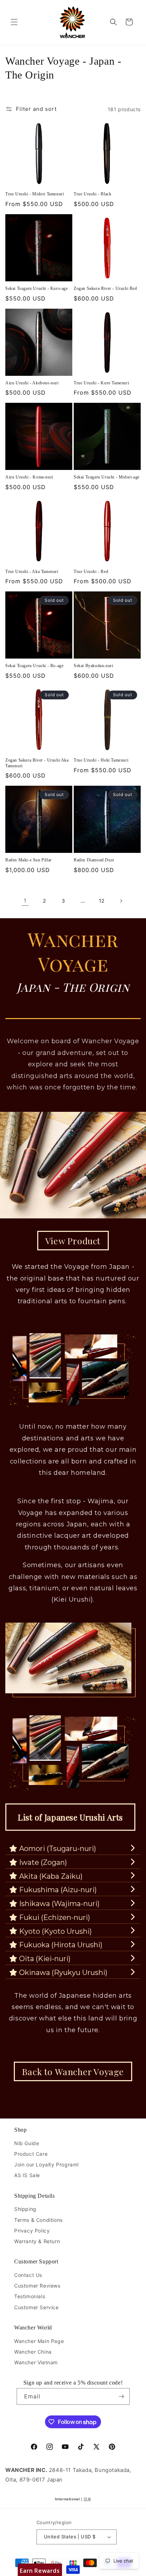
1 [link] (25, 901)
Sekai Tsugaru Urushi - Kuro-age (37, 288)
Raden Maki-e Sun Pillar (29, 860)
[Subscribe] (122, 2396)
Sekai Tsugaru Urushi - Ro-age (34, 666)
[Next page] (121, 901)
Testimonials (30, 2296)
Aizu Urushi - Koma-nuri (29, 477)
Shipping (25, 2209)
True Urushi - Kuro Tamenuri (101, 383)
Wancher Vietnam (36, 2362)
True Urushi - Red (91, 572)
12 (102, 901)
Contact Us (28, 2275)
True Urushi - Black (92, 194)
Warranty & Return (37, 2241)
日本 (87, 2499)
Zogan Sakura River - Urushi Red (105, 288)
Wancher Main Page (39, 2341)
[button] (14, 22)
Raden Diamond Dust (94, 860)
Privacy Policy (32, 2231)
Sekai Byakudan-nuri (93, 666)
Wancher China (33, 2352)
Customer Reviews (37, 2286)
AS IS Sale (27, 2175)
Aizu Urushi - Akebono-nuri (32, 383)
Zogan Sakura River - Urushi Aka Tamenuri (37, 763)
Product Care (31, 2154)
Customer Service (36, 2307)
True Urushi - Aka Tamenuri (32, 572)
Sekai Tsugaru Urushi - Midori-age (107, 477)
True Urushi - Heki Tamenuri (101, 760)
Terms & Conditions (38, 2220)
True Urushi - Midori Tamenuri (35, 194)
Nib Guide (27, 2143)
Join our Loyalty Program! (47, 2164)
